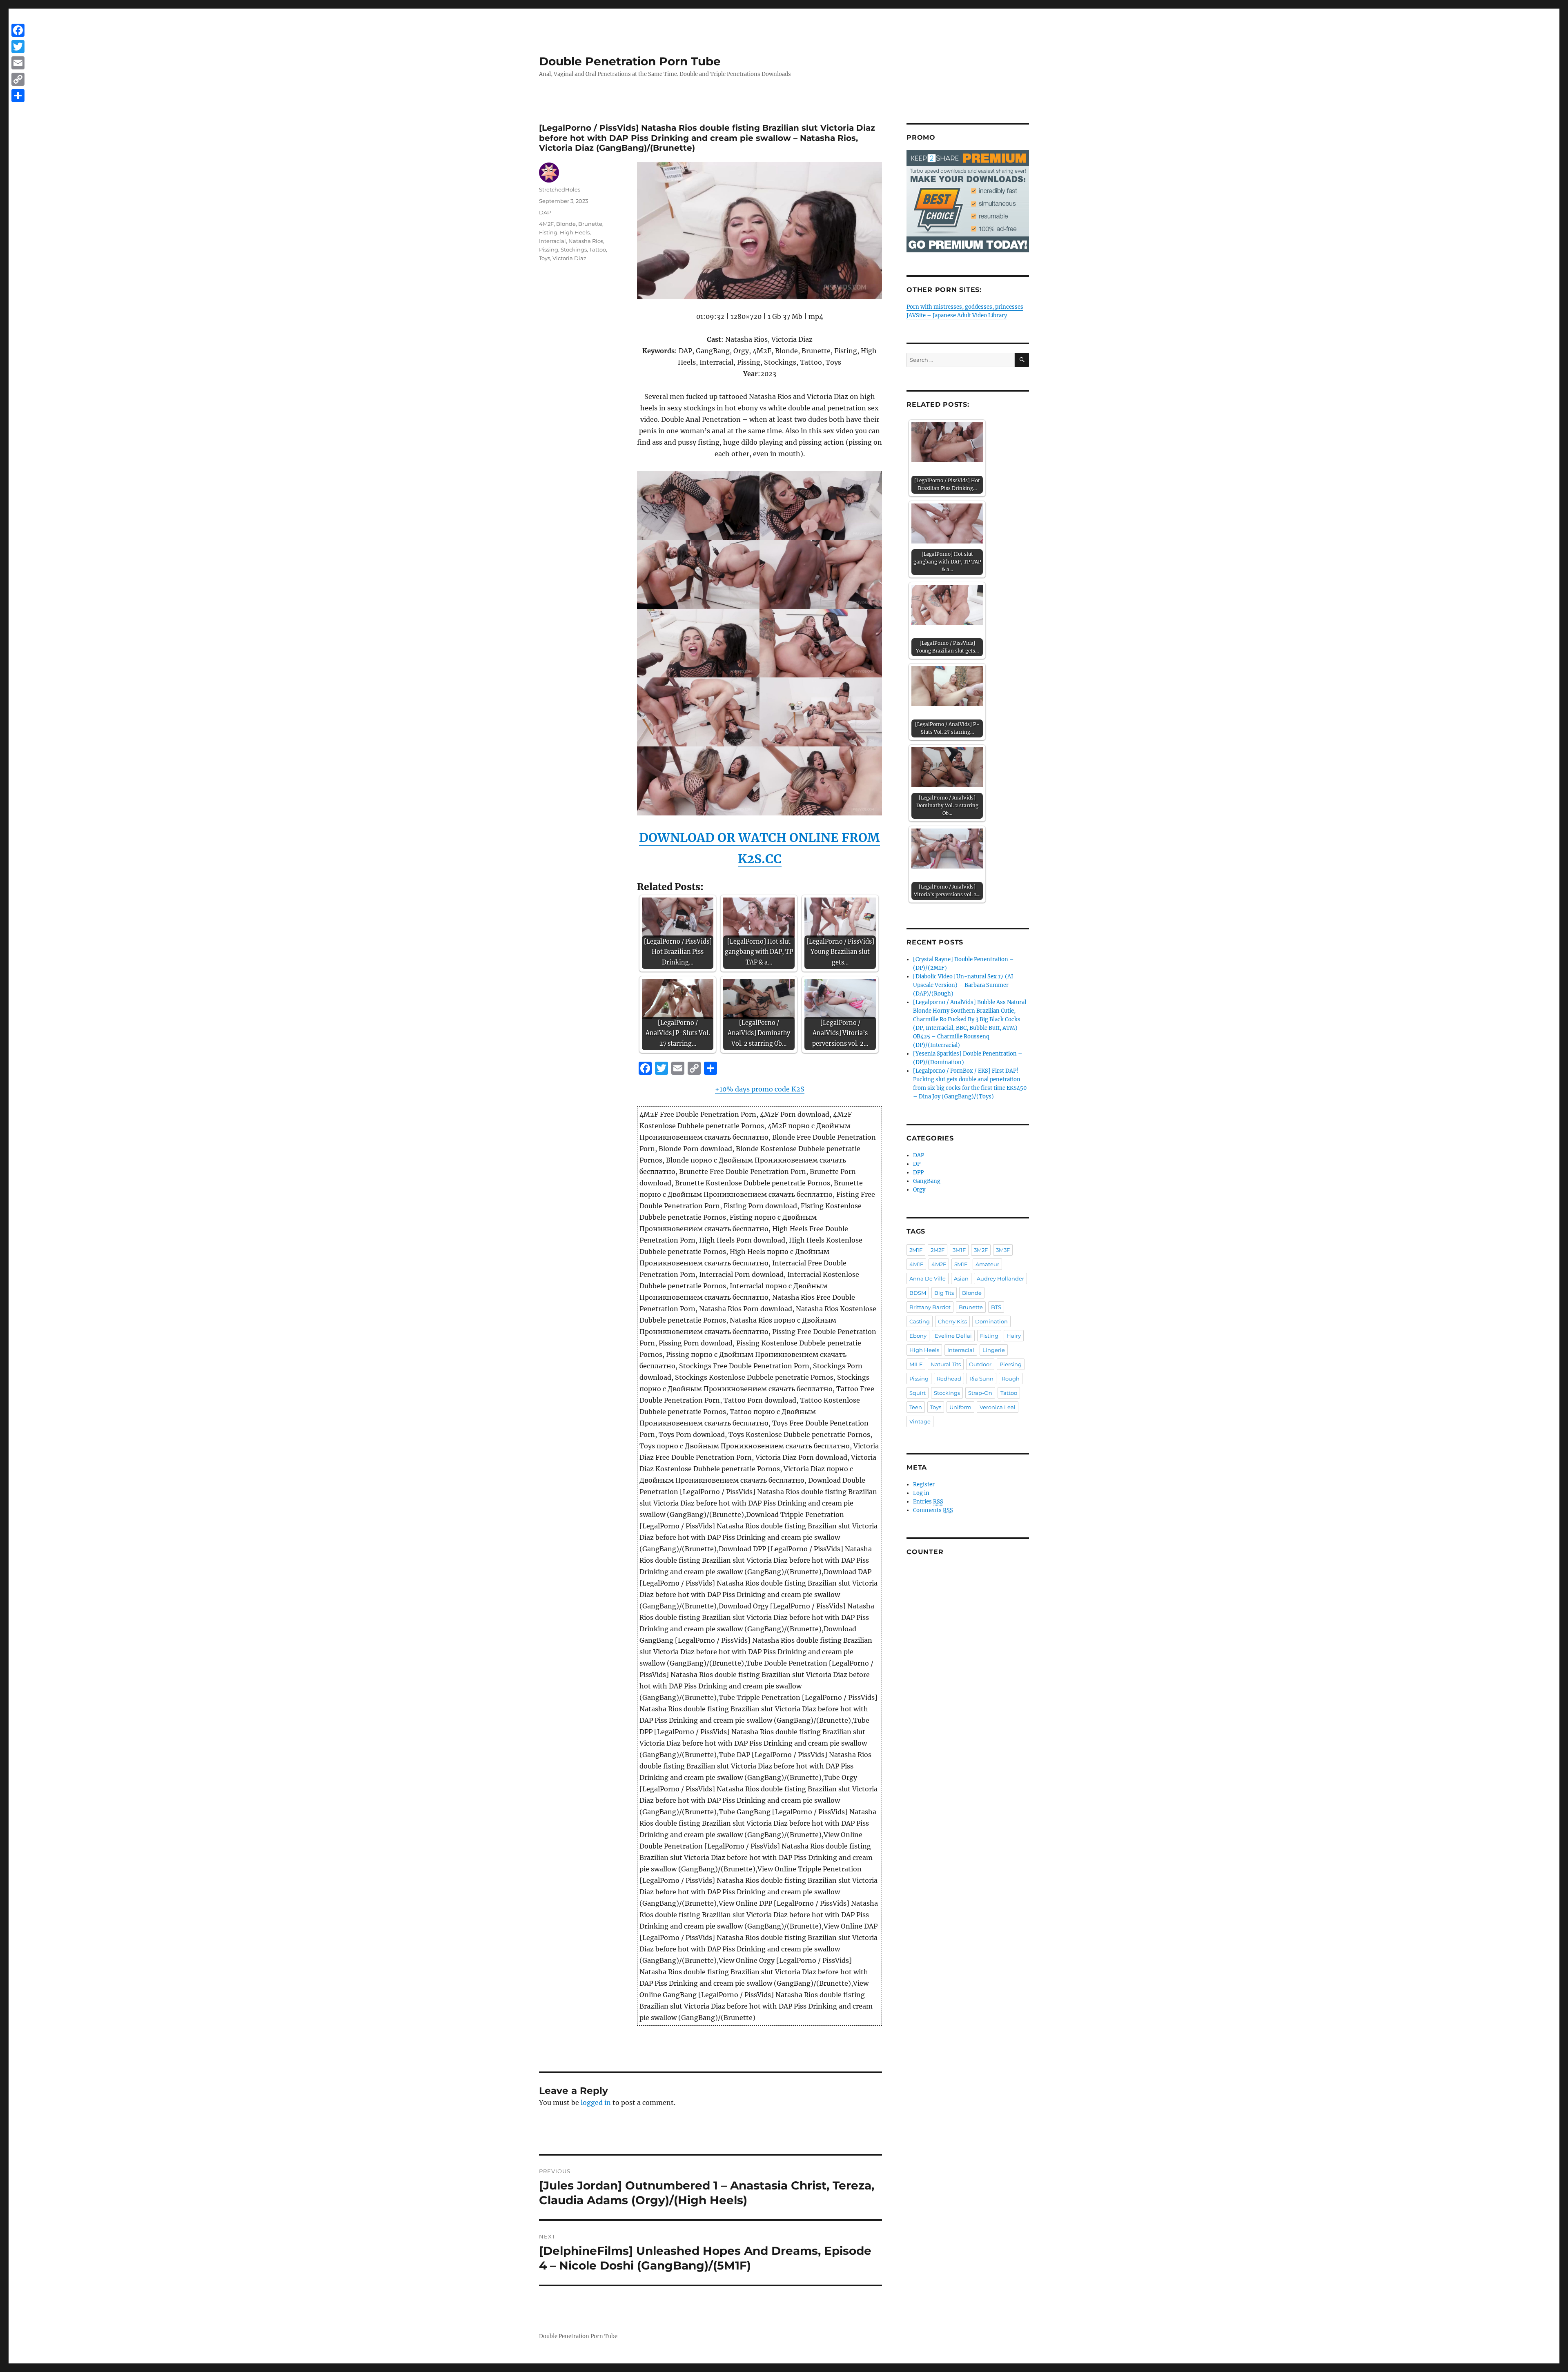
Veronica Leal (998, 1407)
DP (917, 1164)
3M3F (1003, 1250)
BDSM (918, 1293)
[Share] (18, 96)
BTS (996, 1307)
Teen (916, 1407)
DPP (918, 1173)
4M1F (916, 1264)
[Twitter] (18, 47)
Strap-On (980, 1393)
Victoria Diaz (569, 258)
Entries (928, 1502)
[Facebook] (18, 30)
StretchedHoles (560, 189)
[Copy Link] (18, 79)
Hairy (1014, 1336)
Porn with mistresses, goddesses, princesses (965, 307)
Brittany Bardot (930, 1307)
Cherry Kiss (952, 1321)
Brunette (590, 224)
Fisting (548, 232)
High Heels (575, 232)
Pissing (549, 249)
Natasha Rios (586, 241)
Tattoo (598, 249)
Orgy (919, 1190)
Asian (961, 1278)
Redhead (949, 1379)
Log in (921, 1493)
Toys (545, 258)
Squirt (918, 1393)
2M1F (916, 1250)
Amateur (987, 1264)
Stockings (574, 249)
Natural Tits (946, 1364)
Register (924, 1484)
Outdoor (980, 1364)
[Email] (18, 63)
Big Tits (944, 1293)
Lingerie (994, 1350)
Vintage (920, 1421)
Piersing (1011, 1364)
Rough (1011, 1379)
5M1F (961, 1264)
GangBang (927, 1181)
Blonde (566, 224)
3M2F (981, 1250)
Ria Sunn (981, 1379)
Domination (991, 1321)
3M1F (959, 1250)
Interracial (552, 241)
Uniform (960, 1407)
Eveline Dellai (953, 1336)
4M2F (546, 224)
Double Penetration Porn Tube (630, 61)
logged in (596, 2103)
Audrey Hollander (1000, 1278)
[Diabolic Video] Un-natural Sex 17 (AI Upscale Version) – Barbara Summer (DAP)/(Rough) (963, 985)
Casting (920, 1321)
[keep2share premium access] (968, 201)
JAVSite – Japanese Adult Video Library (957, 315)
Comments (933, 1510)
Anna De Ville (928, 1278)
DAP (545, 212)
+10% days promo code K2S (760, 1089)
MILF (916, 1364)
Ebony (918, 1336)
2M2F (938, 1250)
